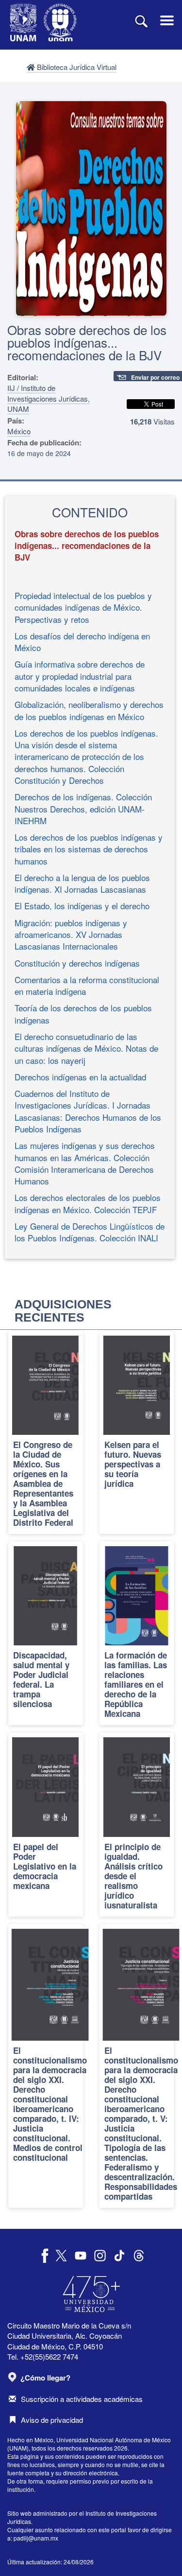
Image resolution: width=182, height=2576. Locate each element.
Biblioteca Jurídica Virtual (76, 67)
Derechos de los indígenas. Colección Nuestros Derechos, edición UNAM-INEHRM (83, 809)
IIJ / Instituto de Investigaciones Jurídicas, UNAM (49, 398)
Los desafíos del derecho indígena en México (82, 642)
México (19, 431)
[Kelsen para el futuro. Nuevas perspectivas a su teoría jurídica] (137, 1432)
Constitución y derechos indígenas (77, 963)
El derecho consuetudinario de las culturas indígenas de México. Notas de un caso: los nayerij (86, 1048)
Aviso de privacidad (52, 2420)
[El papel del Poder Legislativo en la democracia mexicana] (46, 1824)
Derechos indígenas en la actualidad (80, 1077)
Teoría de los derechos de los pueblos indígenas (83, 1014)
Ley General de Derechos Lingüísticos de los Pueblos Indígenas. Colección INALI (90, 1232)
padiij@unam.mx (36, 2538)
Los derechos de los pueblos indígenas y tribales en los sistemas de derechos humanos (89, 849)
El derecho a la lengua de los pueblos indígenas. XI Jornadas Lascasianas (82, 883)
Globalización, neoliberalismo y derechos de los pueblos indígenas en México (89, 710)
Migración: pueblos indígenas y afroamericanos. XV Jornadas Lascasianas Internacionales (71, 935)
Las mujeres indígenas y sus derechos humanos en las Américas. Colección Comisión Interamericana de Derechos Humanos (85, 1163)
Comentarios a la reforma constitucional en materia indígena (87, 985)
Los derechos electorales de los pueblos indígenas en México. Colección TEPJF (88, 1203)
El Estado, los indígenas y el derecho (82, 906)
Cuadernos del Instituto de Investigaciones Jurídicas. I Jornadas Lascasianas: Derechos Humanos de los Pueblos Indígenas (88, 1111)
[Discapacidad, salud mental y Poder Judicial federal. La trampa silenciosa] (46, 1633)
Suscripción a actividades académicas (82, 2399)
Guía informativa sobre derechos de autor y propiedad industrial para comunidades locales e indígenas (80, 676)
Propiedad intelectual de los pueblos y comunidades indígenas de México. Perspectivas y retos (83, 607)
